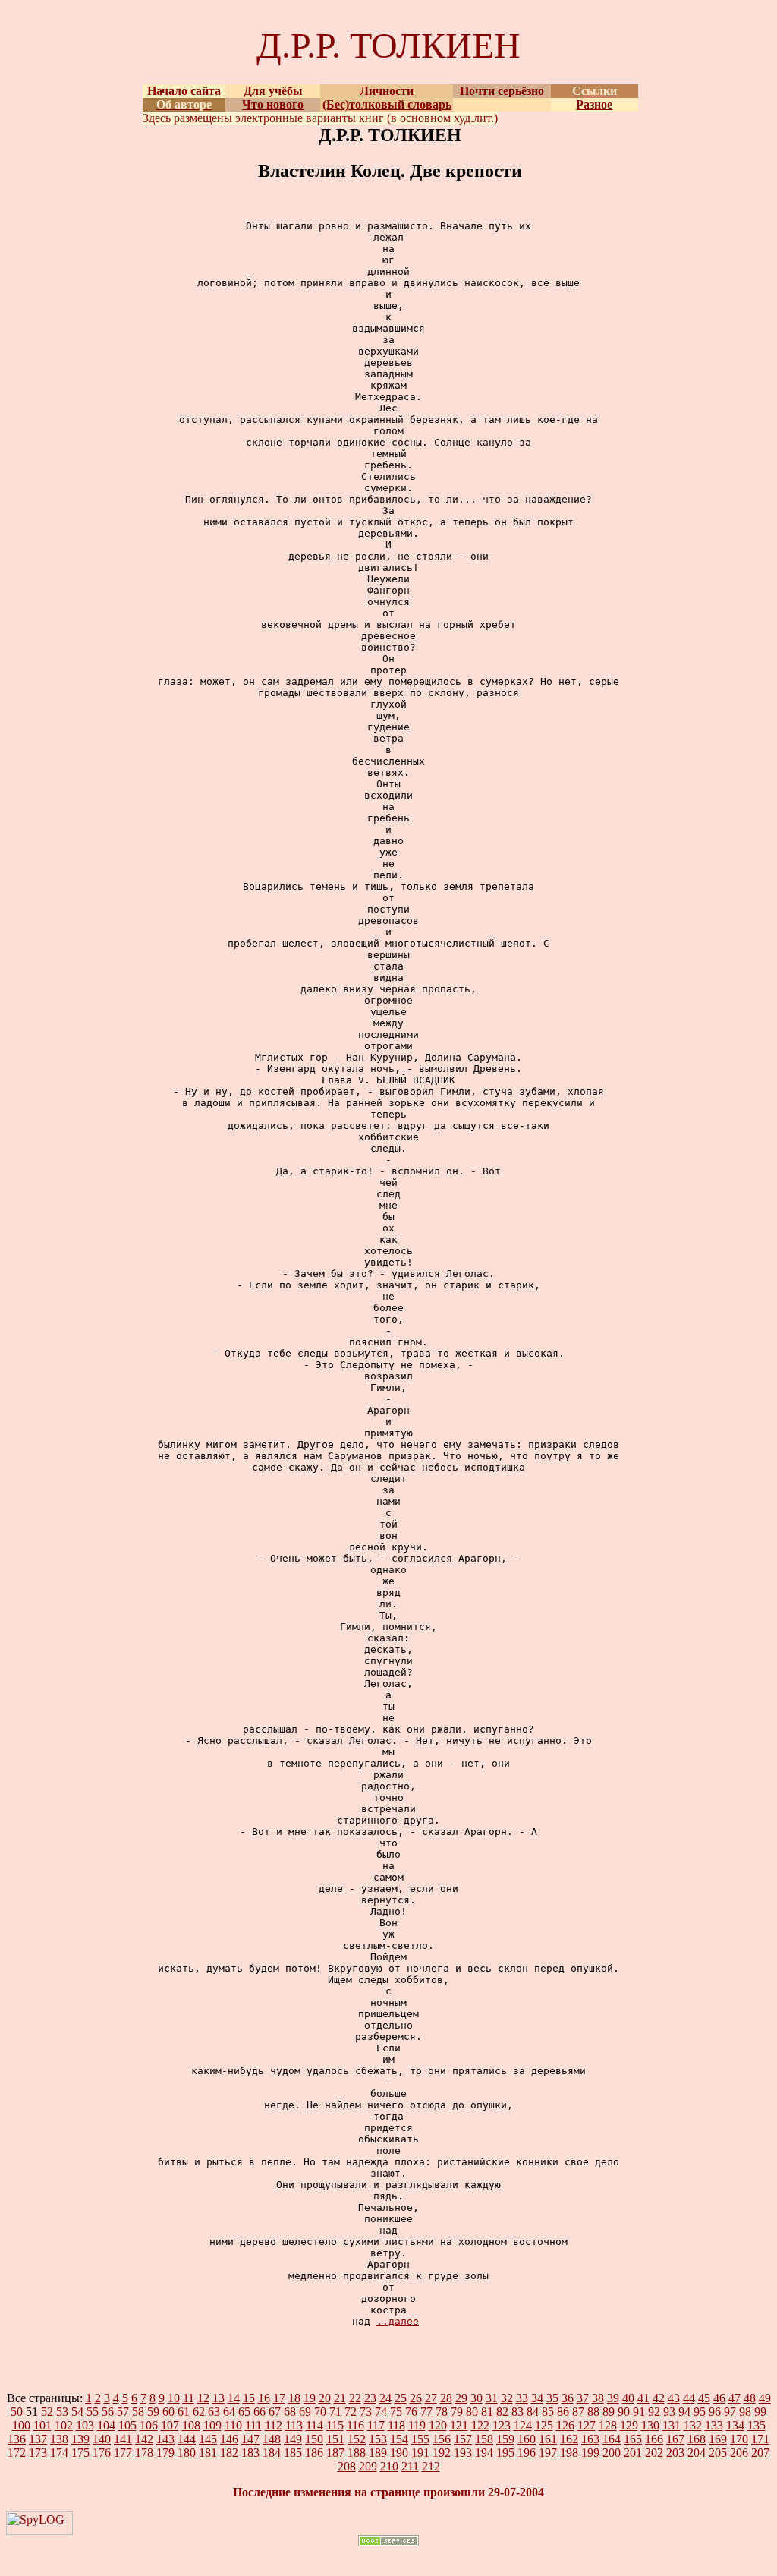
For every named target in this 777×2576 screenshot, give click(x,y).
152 (357, 2439)
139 (80, 2439)
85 (548, 2412)
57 (123, 2412)
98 (745, 2412)
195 (505, 2453)
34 (537, 2398)
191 (420, 2453)
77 (426, 2412)
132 (693, 2425)
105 (127, 2425)
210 (389, 2466)
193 (463, 2453)
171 (760, 2439)
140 (102, 2439)
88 (593, 2412)
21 (340, 2398)
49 (765, 2398)
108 (191, 2425)
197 (548, 2453)
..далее (398, 2321)
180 (187, 2453)
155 (420, 2439)
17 (279, 2398)
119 (417, 2425)
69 (305, 2412)
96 (715, 2412)
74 (381, 2412)
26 (416, 2398)
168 (697, 2439)
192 (442, 2453)
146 (229, 2439)
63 (214, 2412)
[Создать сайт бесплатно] (388, 2542)
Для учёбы (273, 91)
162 (569, 2439)
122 (480, 2425)
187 (335, 2453)
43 (674, 2398)
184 (272, 2453)
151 (335, 2439)
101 (42, 2425)
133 (714, 2425)
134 (735, 2425)
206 (739, 2453)
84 (533, 2412)
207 (760, 2453)
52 (47, 2412)
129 (629, 2425)
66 (260, 2412)
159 (505, 2439)
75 (396, 2412)
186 (314, 2453)
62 (199, 2412)
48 (750, 2398)
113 (294, 2425)
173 (38, 2453)
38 (598, 2398)
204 (697, 2453)
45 (704, 2398)
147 (250, 2439)
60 (168, 2412)
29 (461, 2398)
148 (272, 2439)
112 (274, 2425)
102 (64, 2425)
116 (355, 2425)
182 (229, 2453)
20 (325, 2398)
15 (249, 2398)
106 (149, 2425)
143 (165, 2439)
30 (477, 2398)
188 (357, 2453)
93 (669, 2412)
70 (320, 2412)
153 (378, 2439)
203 (675, 2453)
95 (700, 2412)
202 (654, 2453)
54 (77, 2412)
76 (411, 2412)
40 (628, 2398)
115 (335, 2425)
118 (396, 2425)
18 (294, 2398)
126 (565, 2425)
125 (544, 2425)
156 (442, 2439)
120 (438, 2425)
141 (123, 2439)
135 (757, 2425)
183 (250, 2453)
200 (612, 2453)
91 (639, 2412)
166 (654, 2439)
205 (718, 2453)
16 (264, 2398)
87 (578, 2412)
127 (587, 2425)
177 (123, 2453)
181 (208, 2453)
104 (106, 2425)
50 (17, 2412)
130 (650, 2425)
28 (446, 2398)
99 (760, 2412)
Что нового (273, 104)
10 (174, 2398)
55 (93, 2412)
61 (184, 2412)
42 (659, 2398)
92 (654, 2412)
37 (583, 2398)
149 (293, 2439)
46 (719, 2398)
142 (144, 2439)
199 (590, 2453)
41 (643, 2398)
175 (80, 2453)
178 (144, 2453)
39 (613, 2398)
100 (21, 2425)
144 (187, 2439)
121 (459, 2425)
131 (672, 2425)
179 (165, 2453)
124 (523, 2425)
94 (684, 2412)
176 (102, 2453)
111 (253, 2425)
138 (59, 2439)
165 (633, 2439)
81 (487, 2412)
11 (189, 2398)
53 (62, 2412)
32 (507, 2398)
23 (370, 2398)
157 (463, 2439)
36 (568, 2398)
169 (718, 2439)
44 (689, 2398)
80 (472, 2412)
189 (378, 2453)
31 (492, 2398)
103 (85, 2425)
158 (484, 2439)
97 (730, 2412)
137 (38, 2439)
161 (548, 2439)
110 (233, 2425)
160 (527, 2439)
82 (502, 2412)
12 (203, 2398)
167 (675, 2439)
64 (229, 2412)
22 (355, 2398)
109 (212, 2425)
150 (314, 2439)
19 (310, 2398)
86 (563, 2412)
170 (739, 2439)
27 (431, 2398)
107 (170, 2425)
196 (527, 2453)
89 (609, 2412)
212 (431, 2466)
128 (608, 2425)
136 (17, 2439)
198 (569, 2453)
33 (522, 2398)
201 (633, 2453)
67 (275, 2412)
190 (399, 2453)
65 (244, 2412)
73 (366, 2412)
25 (401, 2398)
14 (234, 2398)
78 (442, 2412)
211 (410, 2466)
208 (347, 2466)
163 (590, 2439)
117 (376, 2425)
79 (457, 2412)
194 (484, 2453)
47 (735, 2398)
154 (399, 2439)
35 (552, 2398)
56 (108, 2412)
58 (138, 2412)
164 (612, 2439)
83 (517, 2412)
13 (219, 2398)
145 (208, 2439)
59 (153, 2412)
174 (59, 2453)
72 (351, 2412)
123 (502, 2425)
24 (385, 2398)
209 (368, 2466)
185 (293, 2453)
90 (624, 2412)
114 (315, 2425)
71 (335, 2412)
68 (290, 2412)
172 (17, 2453)
